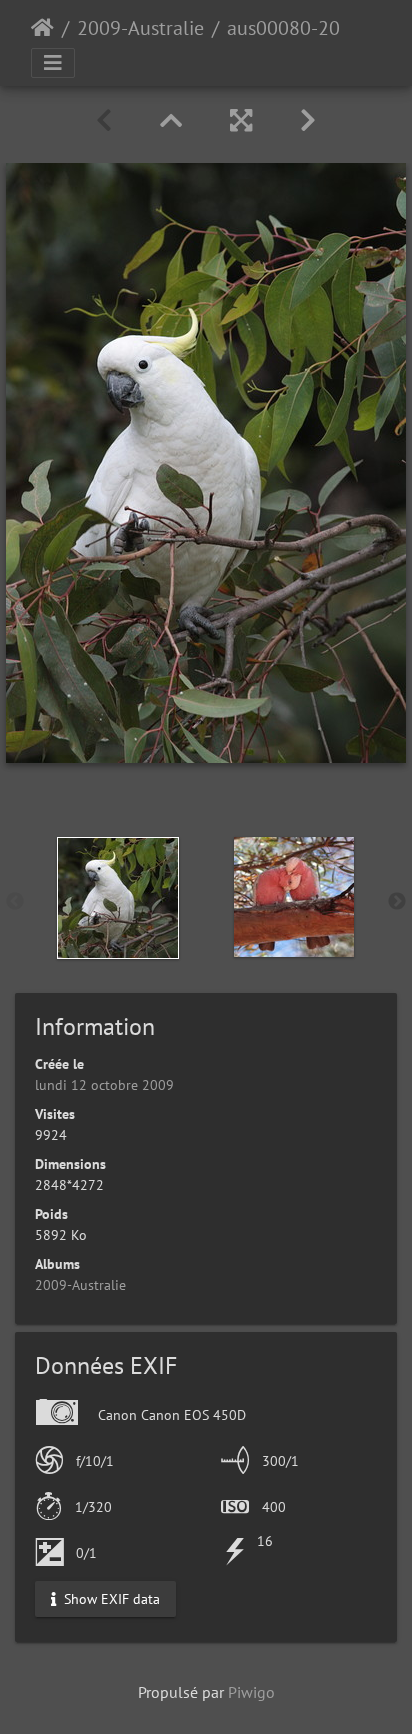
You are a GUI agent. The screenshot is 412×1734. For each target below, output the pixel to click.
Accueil (42, 28)
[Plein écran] (241, 120)
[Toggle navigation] (53, 63)
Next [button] (397, 902)
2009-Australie (140, 28)
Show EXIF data (110, 1598)
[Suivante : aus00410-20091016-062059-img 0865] (308, 120)
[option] (118, 898)
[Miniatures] (171, 120)
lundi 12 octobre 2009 (104, 1085)
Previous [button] (15, 902)
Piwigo (251, 1692)
